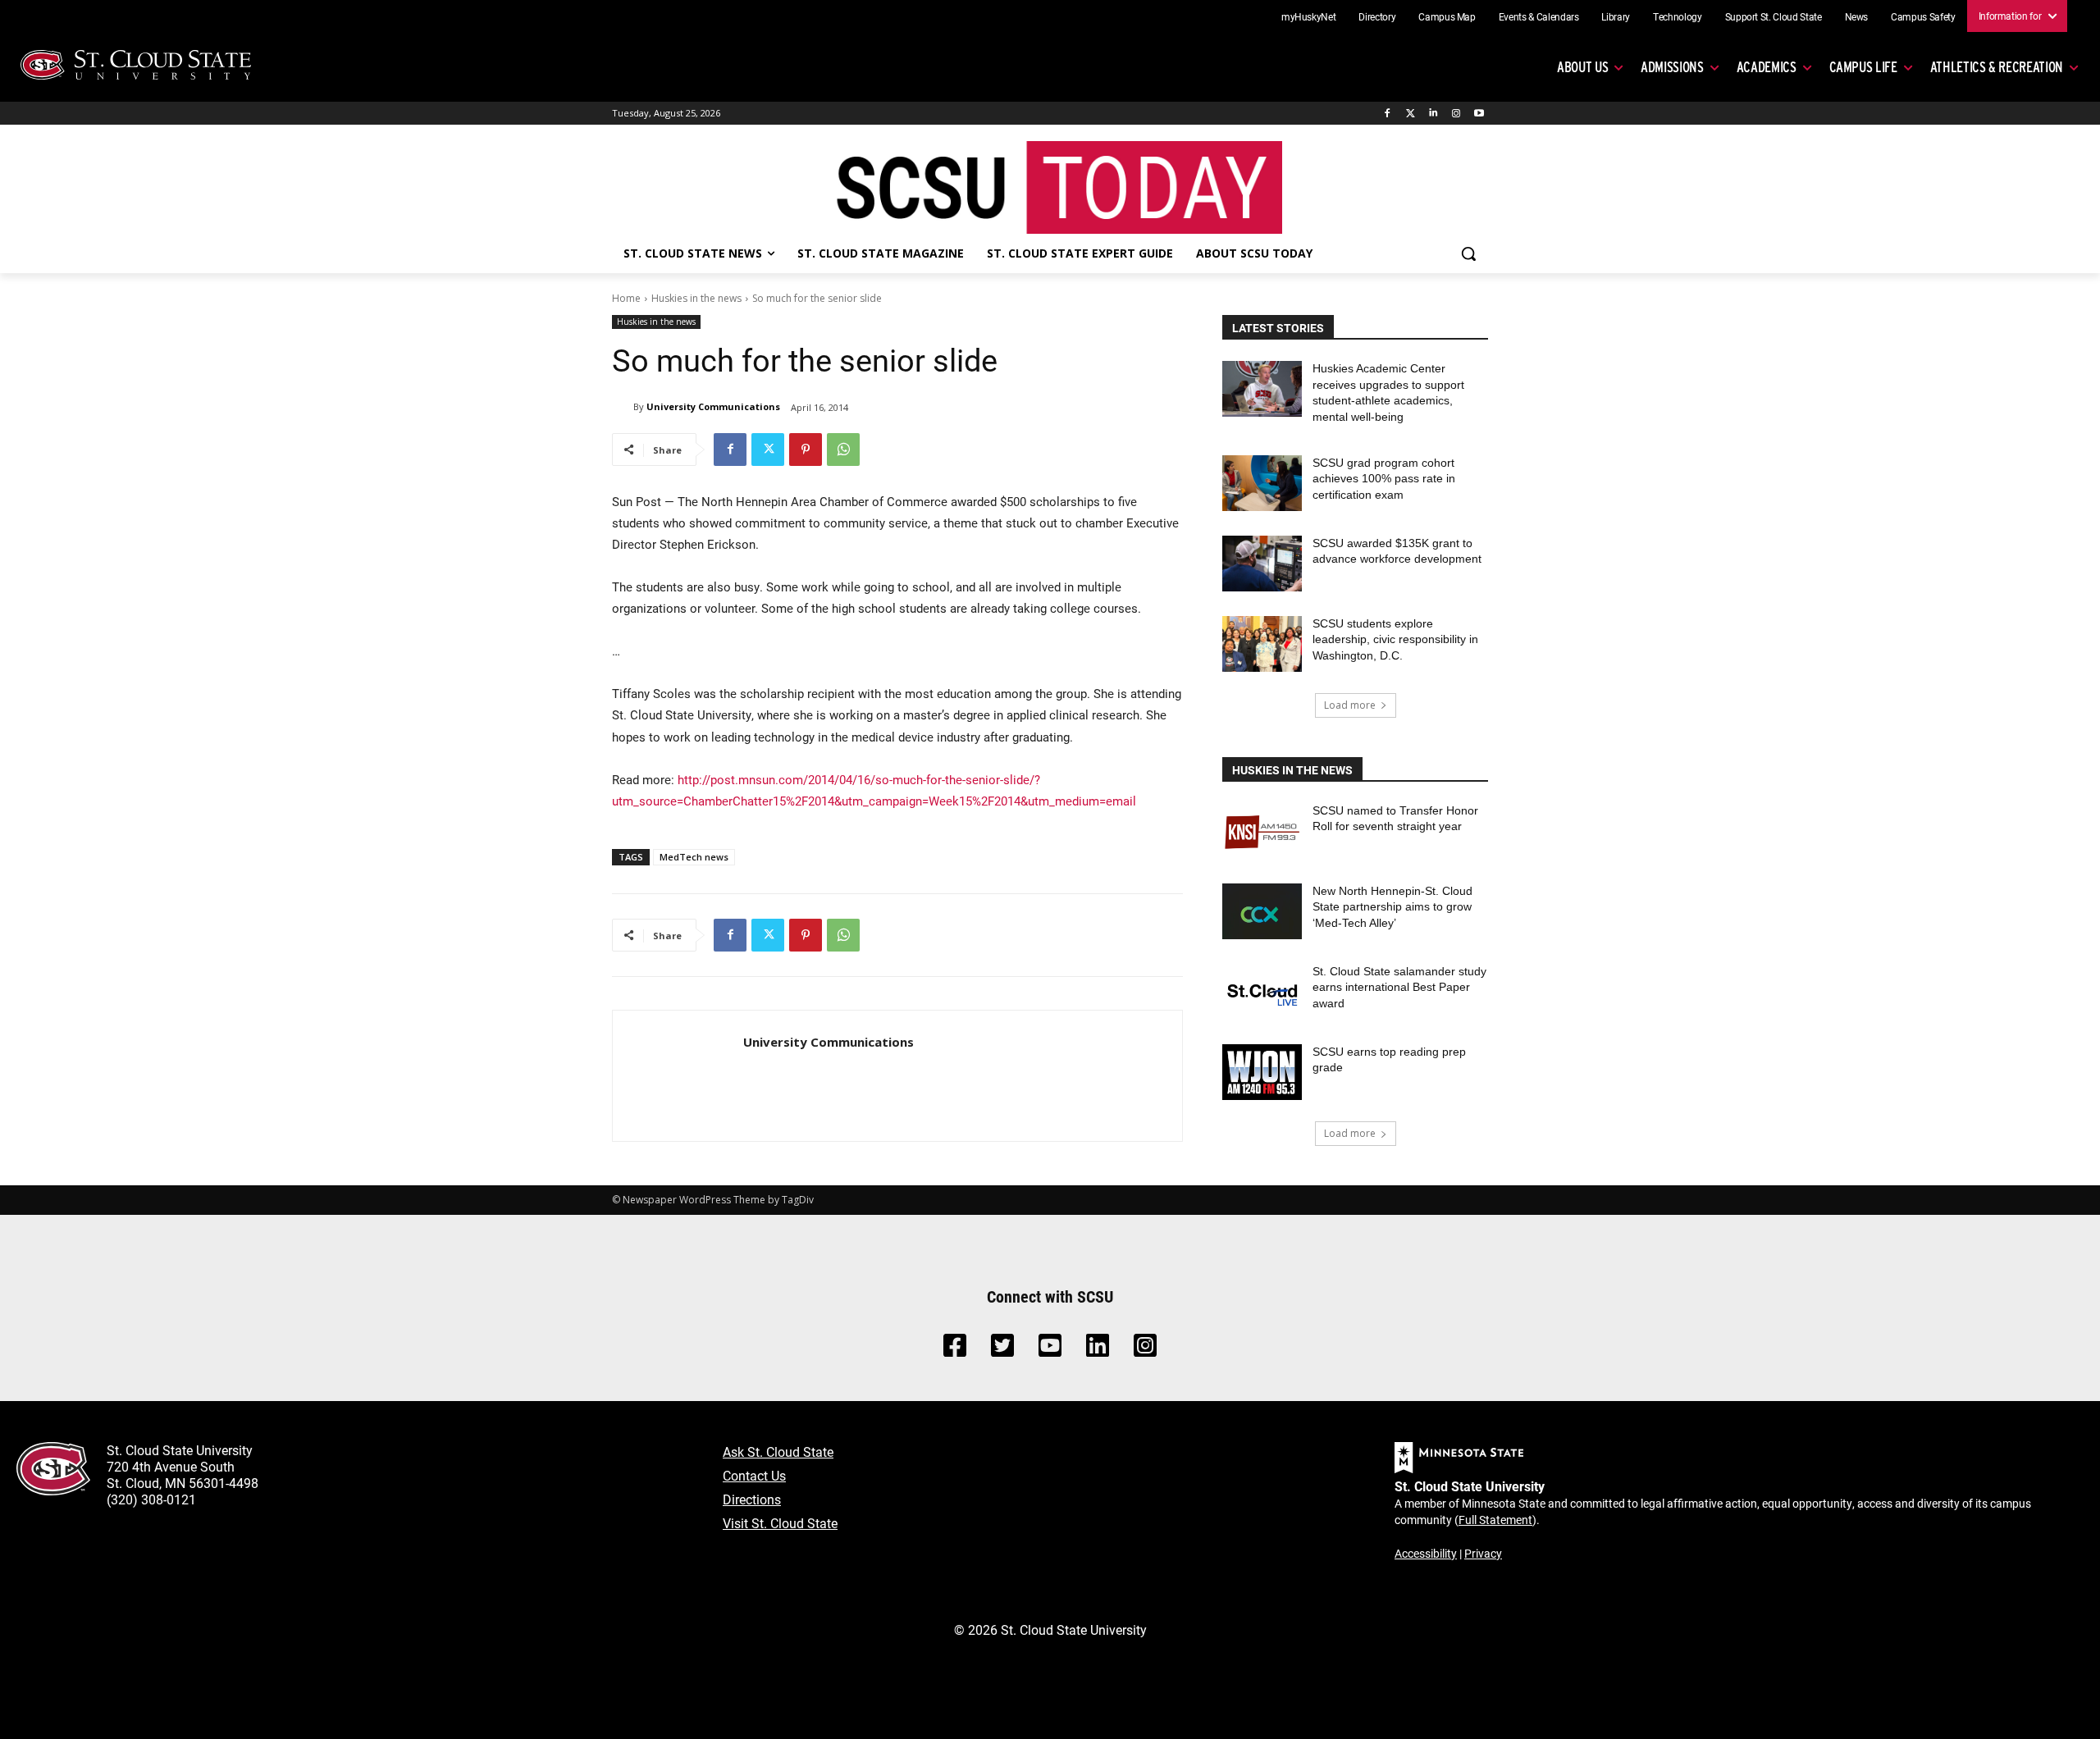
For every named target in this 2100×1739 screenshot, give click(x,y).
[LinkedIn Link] (1098, 1350)
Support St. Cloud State (1774, 16)
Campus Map (1447, 16)
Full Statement (1495, 1520)
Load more (1350, 705)
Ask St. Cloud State (778, 1451)
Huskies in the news (696, 298)
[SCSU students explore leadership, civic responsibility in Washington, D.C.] (1262, 644)
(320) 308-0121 (151, 1499)
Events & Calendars (1539, 16)
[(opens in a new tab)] (1262, 831)
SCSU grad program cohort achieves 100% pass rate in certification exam (1384, 479)
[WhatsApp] (843, 450)
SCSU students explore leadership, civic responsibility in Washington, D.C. (1395, 639)
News (1857, 16)
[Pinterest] (806, 450)
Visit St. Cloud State (780, 1523)
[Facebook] (1388, 114)
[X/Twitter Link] (1002, 1350)
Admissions (1672, 67)
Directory (1377, 16)
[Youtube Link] (1050, 1350)
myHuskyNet (1309, 16)
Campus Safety (1923, 16)
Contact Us (754, 1475)
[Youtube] (1479, 114)
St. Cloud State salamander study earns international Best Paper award (1399, 987)
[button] (1468, 253)
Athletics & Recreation (1997, 67)
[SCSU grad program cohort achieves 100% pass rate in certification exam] (1262, 483)
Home (626, 298)
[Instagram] (1456, 114)
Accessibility (1426, 1553)
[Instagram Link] (1145, 1350)
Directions (752, 1499)
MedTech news (694, 857)
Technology (1678, 16)
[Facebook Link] (955, 1350)
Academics (1767, 67)
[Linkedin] (1433, 114)
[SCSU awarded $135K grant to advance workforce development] (1262, 564)
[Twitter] (1411, 114)
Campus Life (1863, 67)
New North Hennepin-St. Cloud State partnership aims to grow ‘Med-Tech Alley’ (1392, 907)
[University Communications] (623, 407)
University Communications (713, 406)
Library (1616, 16)
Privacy (1483, 1553)
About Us (1582, 67)
